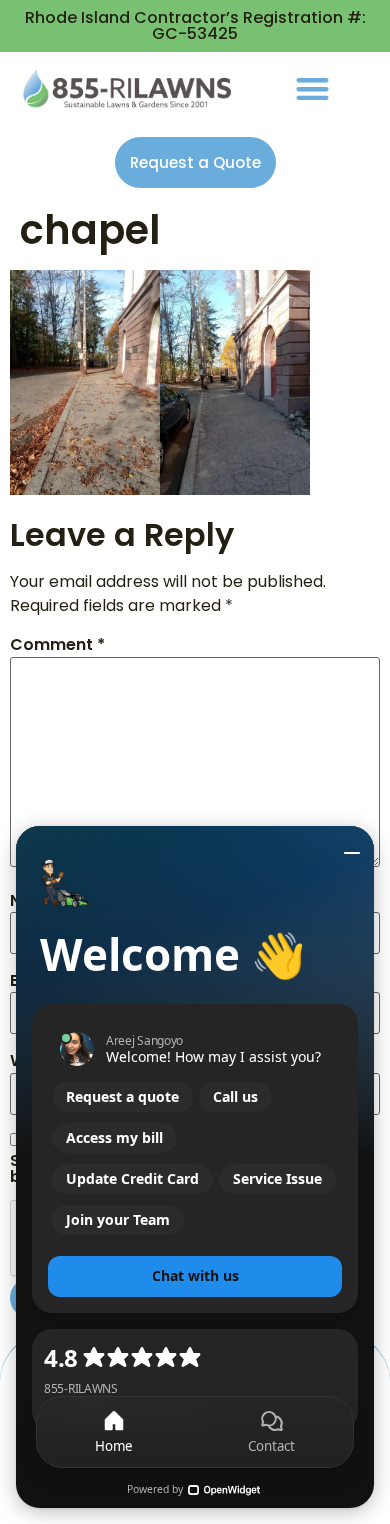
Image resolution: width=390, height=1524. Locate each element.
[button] (312, 88)
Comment (57, 645)
